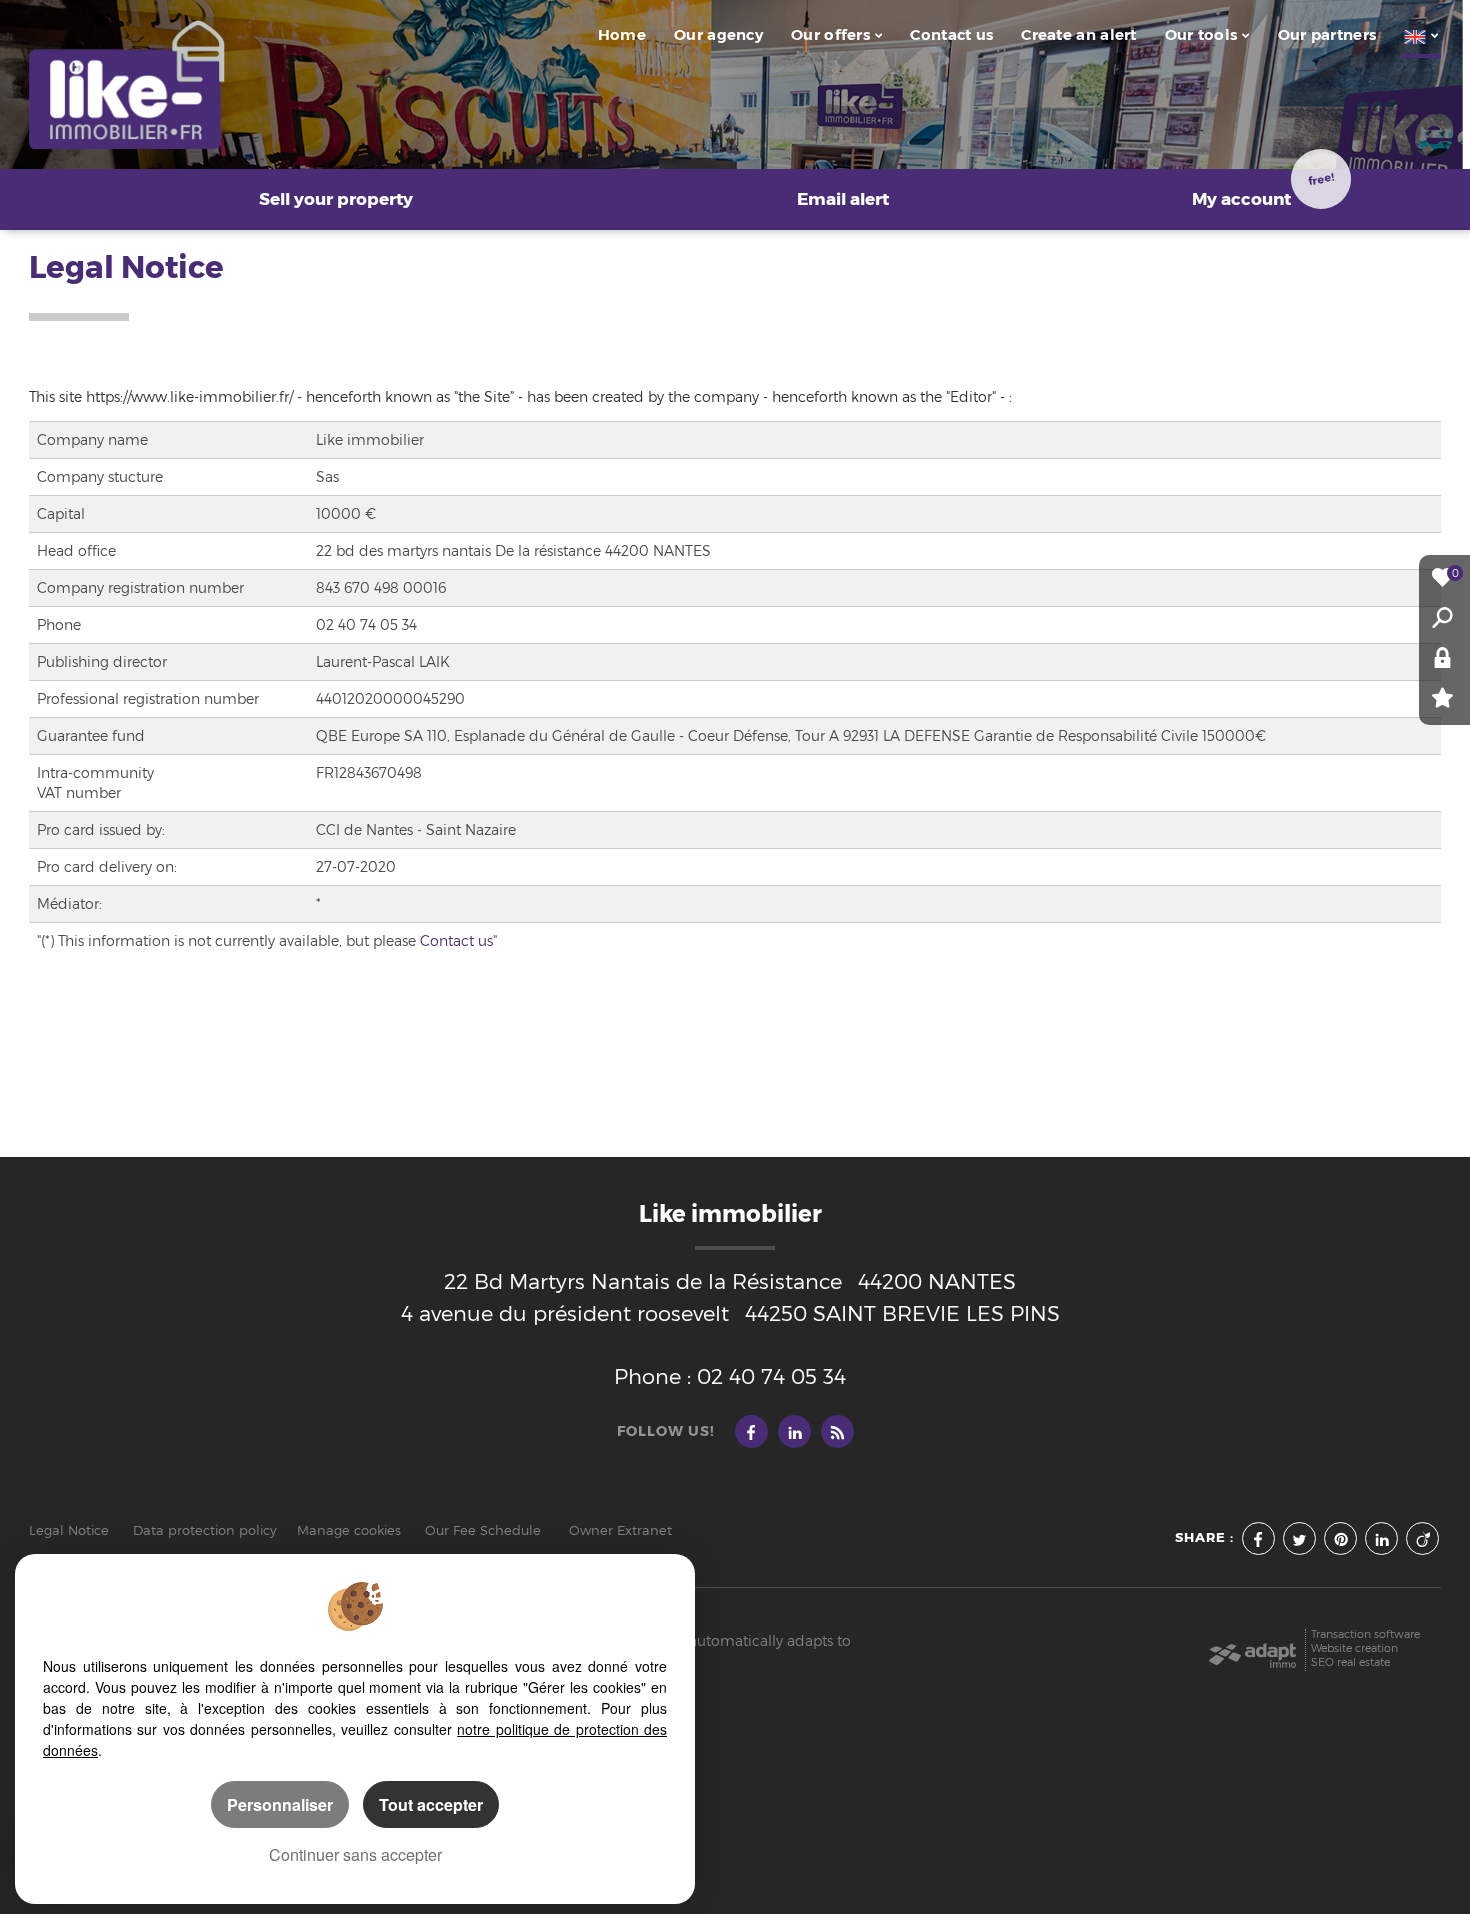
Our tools (1201, 35)
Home (622, 35)
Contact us (951, 35)
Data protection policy (205, 1530)
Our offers (830, 35)
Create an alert (1078, 35)
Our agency (718, 35)
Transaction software (1365, 1634)
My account (1263, 190)
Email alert (843, 199)
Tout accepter (431, 1804)
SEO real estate (1350, 1662)
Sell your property (336, 199)
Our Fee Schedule (485, 1530)
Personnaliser (280, 1804)
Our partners (1327, 35)
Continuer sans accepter (355, 1854)
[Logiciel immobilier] (1252, 1649)
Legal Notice (69, 1530)
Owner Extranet (620, 1530)
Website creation (1354, 1648)
